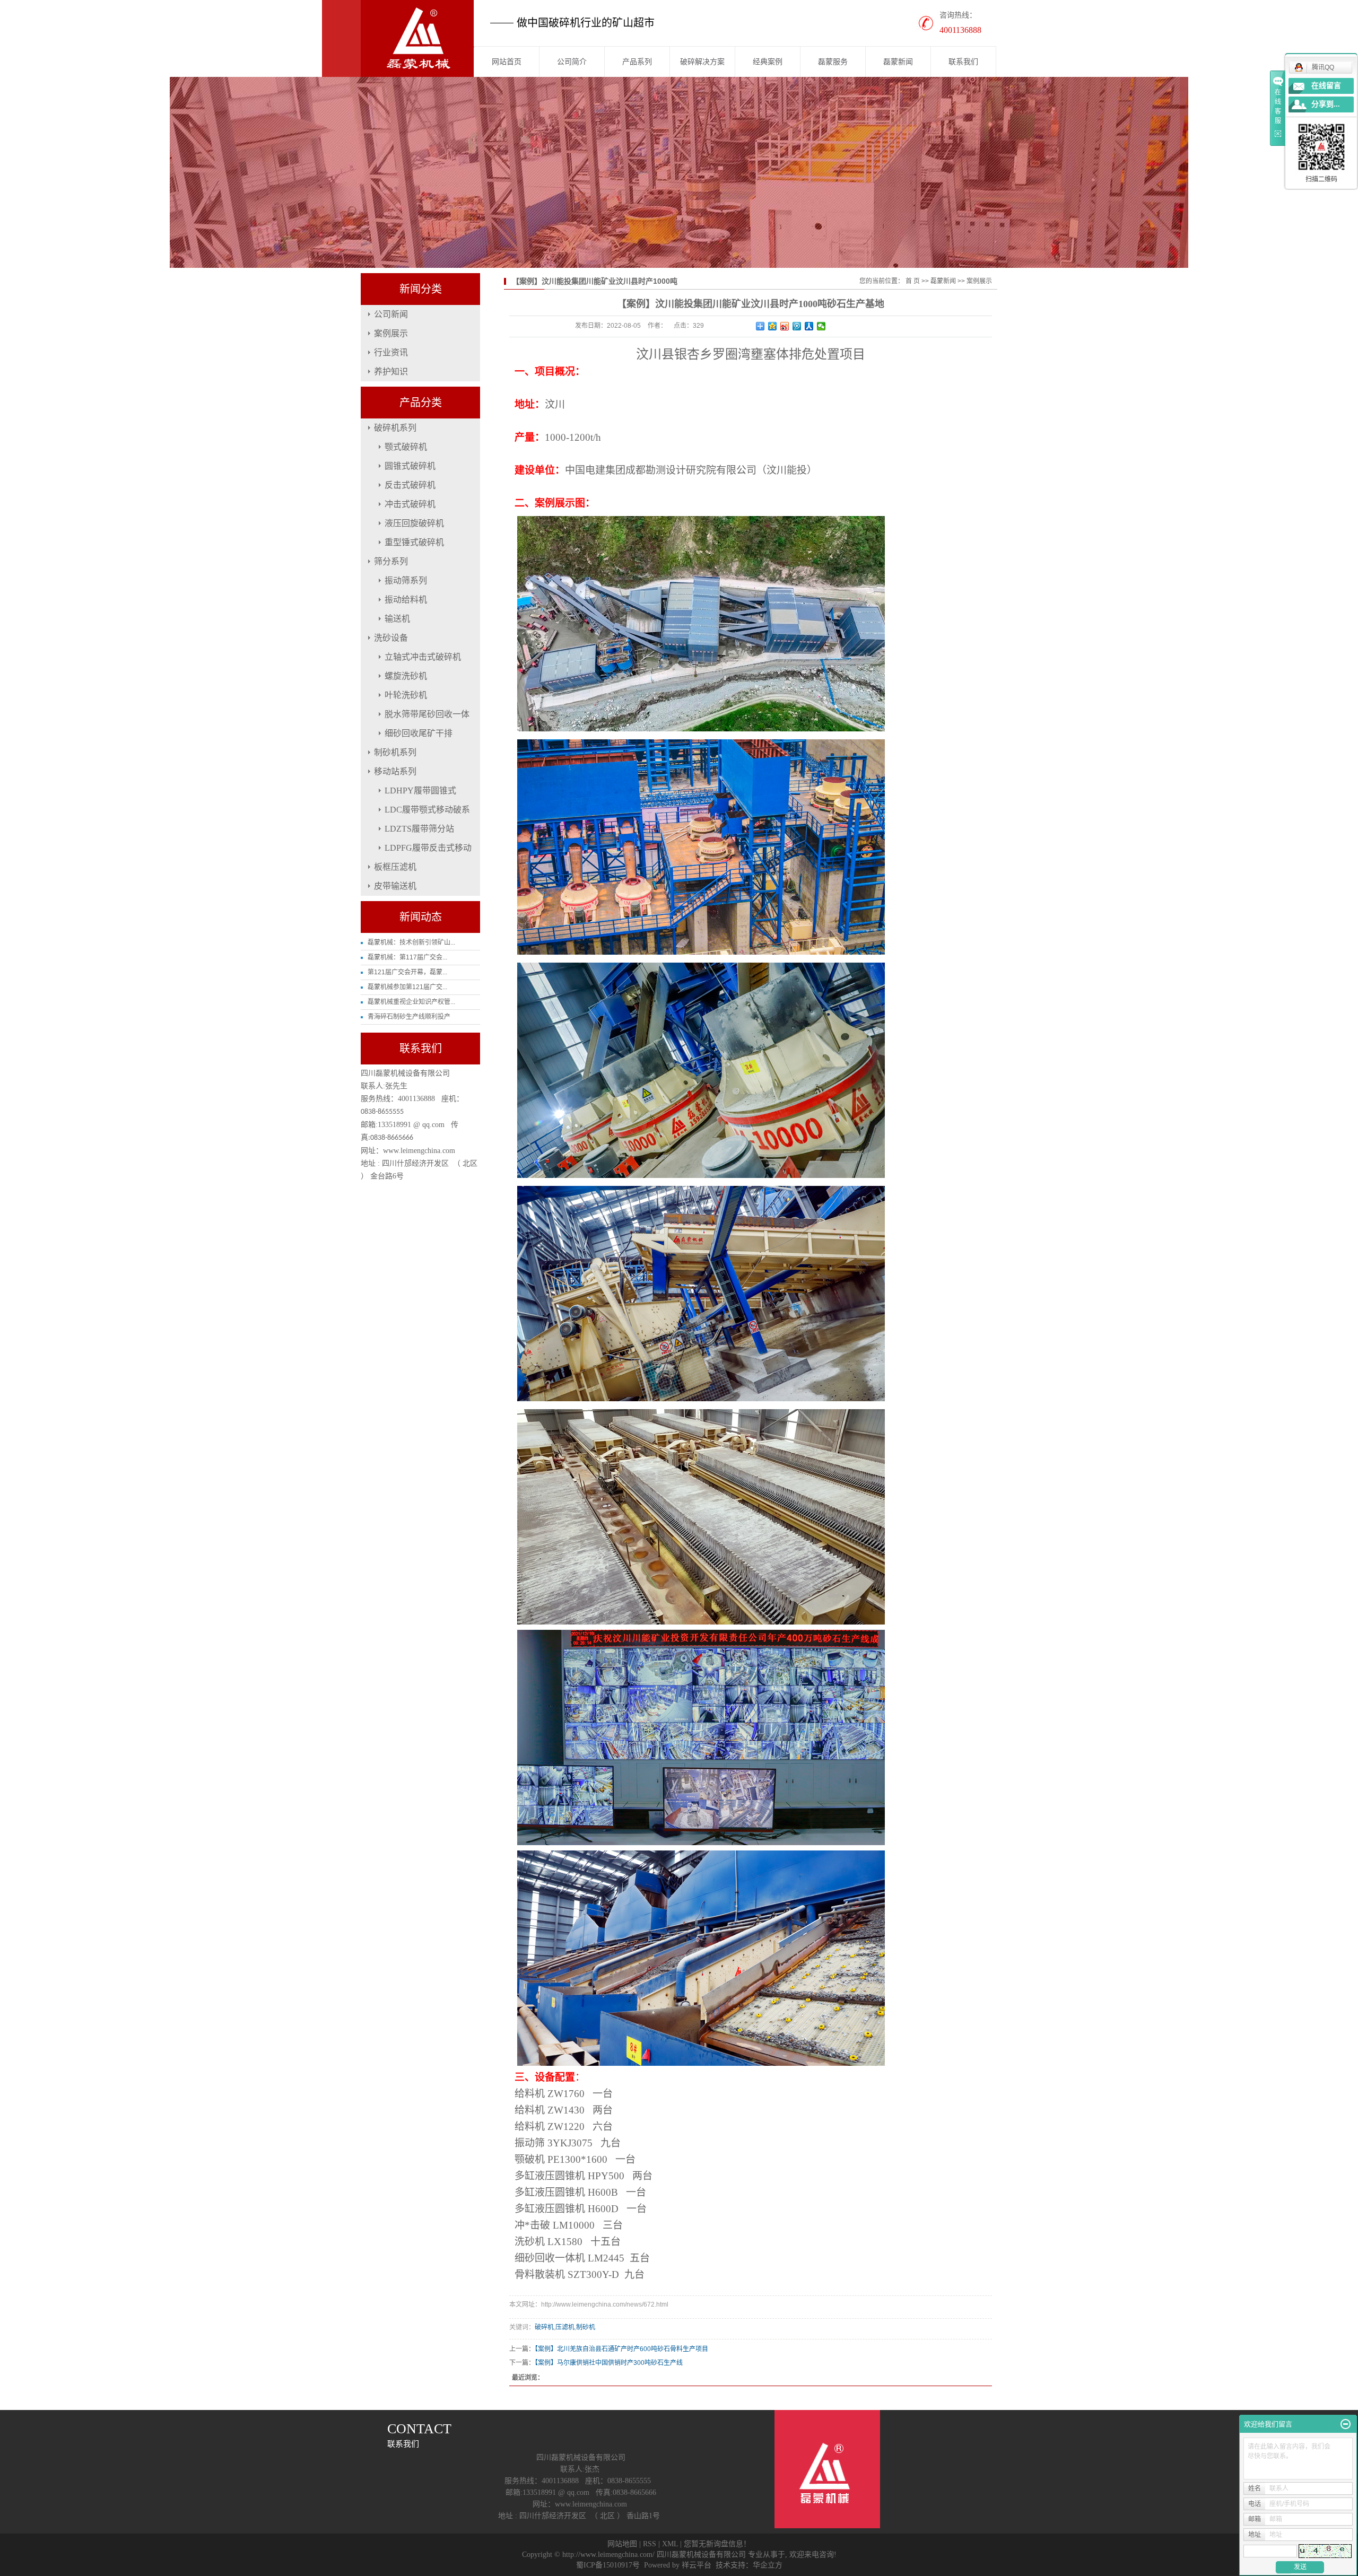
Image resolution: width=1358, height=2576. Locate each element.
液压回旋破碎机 (414, 523)
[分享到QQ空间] (773, 326)
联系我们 (963, 62)
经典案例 (768, 62)
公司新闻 (391, 314)
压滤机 (565, 2327)
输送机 (397, 619)
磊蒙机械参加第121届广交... (407, 987)
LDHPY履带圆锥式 (420, 791)
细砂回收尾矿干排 (419, 733)
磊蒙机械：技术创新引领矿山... (411, 942)
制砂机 (586, 2327)
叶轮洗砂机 (406, 695)
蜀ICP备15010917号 (608, 2565)
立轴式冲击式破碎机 (423, 657)
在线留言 (1326, 86)
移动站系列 (395, 771)
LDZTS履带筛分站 (419, 829)
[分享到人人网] (809, 326)
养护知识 (391, 372)
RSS (650, 2544)
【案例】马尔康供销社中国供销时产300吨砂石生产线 (609, 2363)
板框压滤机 (395, 867)
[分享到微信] (821, 326)
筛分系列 (391, 561)
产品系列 (637, 62)
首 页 (913, 281)
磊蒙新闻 (898, 62)
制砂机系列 (395, 752)
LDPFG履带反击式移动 (428, 848)
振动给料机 (406, 600)
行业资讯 (391, 352)
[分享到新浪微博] (785, 326)
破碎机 (544, 2327)
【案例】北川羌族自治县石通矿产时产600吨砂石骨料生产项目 (621, 2349)
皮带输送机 (395, 886)
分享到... (1326, 104)
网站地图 (622, 2544)
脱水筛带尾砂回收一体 (427, 714)
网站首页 (507, 62)
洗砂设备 (391, 638)
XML (670, 2544)
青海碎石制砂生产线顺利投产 (409, 1017)
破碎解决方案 (702, 62)
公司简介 (572, 62)
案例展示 (391, 333)
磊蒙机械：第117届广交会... (407, 957)
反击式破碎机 (410, 485)
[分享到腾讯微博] (797, 326)
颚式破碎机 (406, 447)
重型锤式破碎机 (414, 542)
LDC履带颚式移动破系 (427, 810)
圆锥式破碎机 (410, 466)
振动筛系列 (406, 580)
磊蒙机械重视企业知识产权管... (411, 1002)
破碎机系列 (395, 428)
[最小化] (1346, 2424)
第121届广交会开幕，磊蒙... (407, 972)
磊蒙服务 (833, 62)
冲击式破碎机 (410, 504)
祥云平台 (697, 2565)
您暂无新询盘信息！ (717, 2544)
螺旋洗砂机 (406, 676)
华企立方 (768, 2565)
